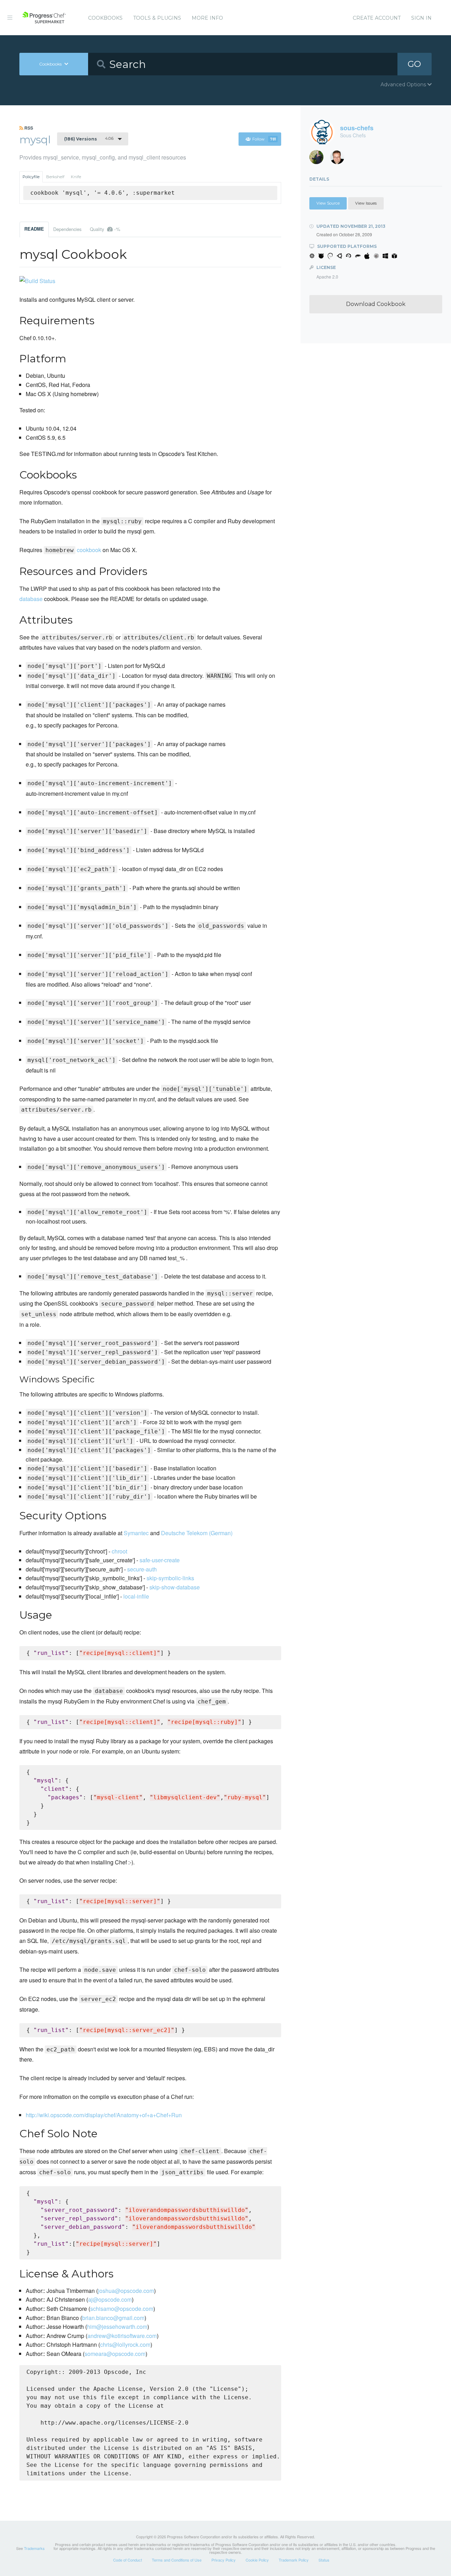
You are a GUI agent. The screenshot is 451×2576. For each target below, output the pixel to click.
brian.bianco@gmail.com (113, 2318)
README (34, 229)
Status (324, 2560)
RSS (28, 128)
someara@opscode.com (115, 2354)
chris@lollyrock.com (125, 2344)
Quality (105, 229)
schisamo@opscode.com (122, 2309)
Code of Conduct (128, 2560)
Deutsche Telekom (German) (197, 1533)
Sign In (421, 18)
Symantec (136, 1533)
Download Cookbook (376, 304)
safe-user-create (160, 1560)
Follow (264, 139)
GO (414, 64)
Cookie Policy (257, 2560)
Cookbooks (105, 18)
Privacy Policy (224, 2560)
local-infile (136, 1596)
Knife (76, 177)
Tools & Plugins (157, 18)
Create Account (377, 18)
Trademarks (34, 2548)
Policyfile (31, 177)
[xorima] (319, 159)
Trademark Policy (294, 2560)
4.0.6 (89, 139)
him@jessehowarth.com (117, 2327)
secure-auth (142, 1569)
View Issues (366, 203)
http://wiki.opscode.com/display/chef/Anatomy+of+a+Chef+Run (104, 2115)
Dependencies (67, 229)
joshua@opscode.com (126, 2291)
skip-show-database (175, 1587)
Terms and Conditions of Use (177, 2560)
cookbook (89, 550)
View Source (328, 203)
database (31, 599)
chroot (119, 1551)
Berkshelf (55, 177)
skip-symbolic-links (170, 1578)
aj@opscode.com (110, 2299)
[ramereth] (340, 159)
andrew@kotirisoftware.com (122, 2336)
